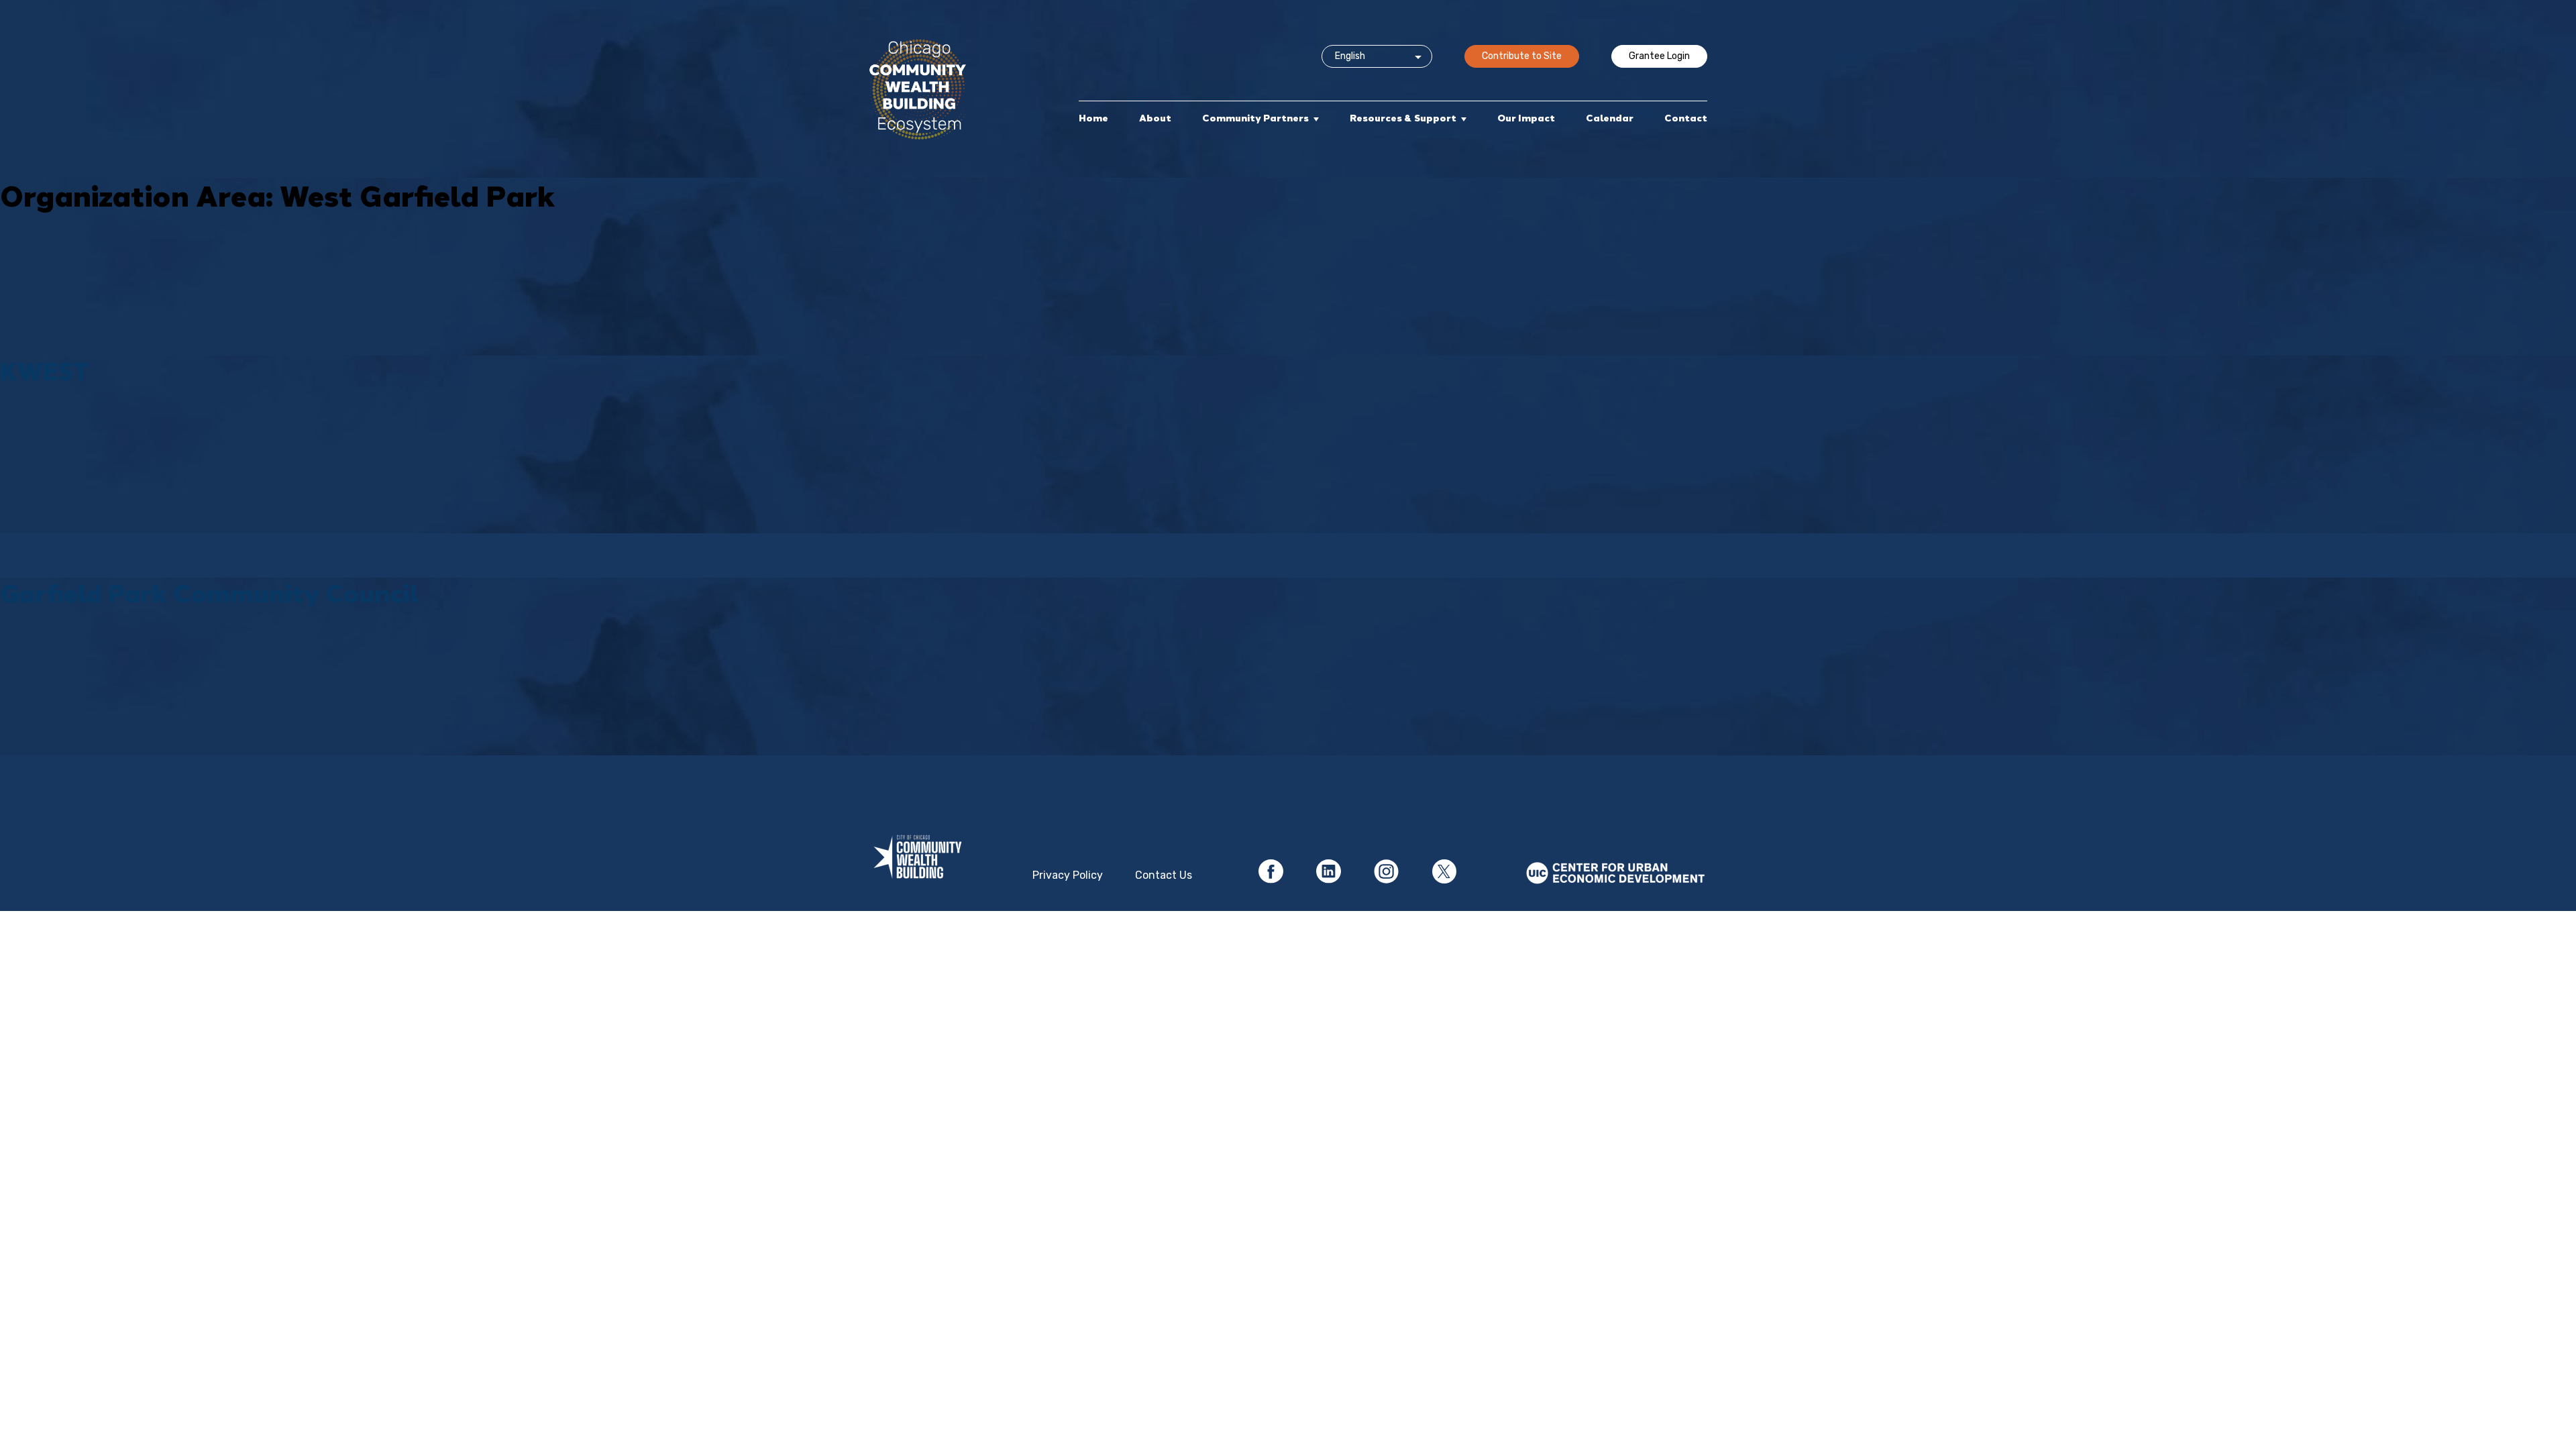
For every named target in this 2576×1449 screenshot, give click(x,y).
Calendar (1610, 118)
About (1155, 118)
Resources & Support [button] (1403, 118)
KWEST (44, 371)
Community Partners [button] (1255, 118)
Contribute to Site (1522, 56)
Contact (1686, 118)
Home (1093, 118)
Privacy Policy (1068, 875)
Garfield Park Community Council (210, 593)
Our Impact (1526, 118)
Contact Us (1164, 875)
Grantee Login (1659, 56)
